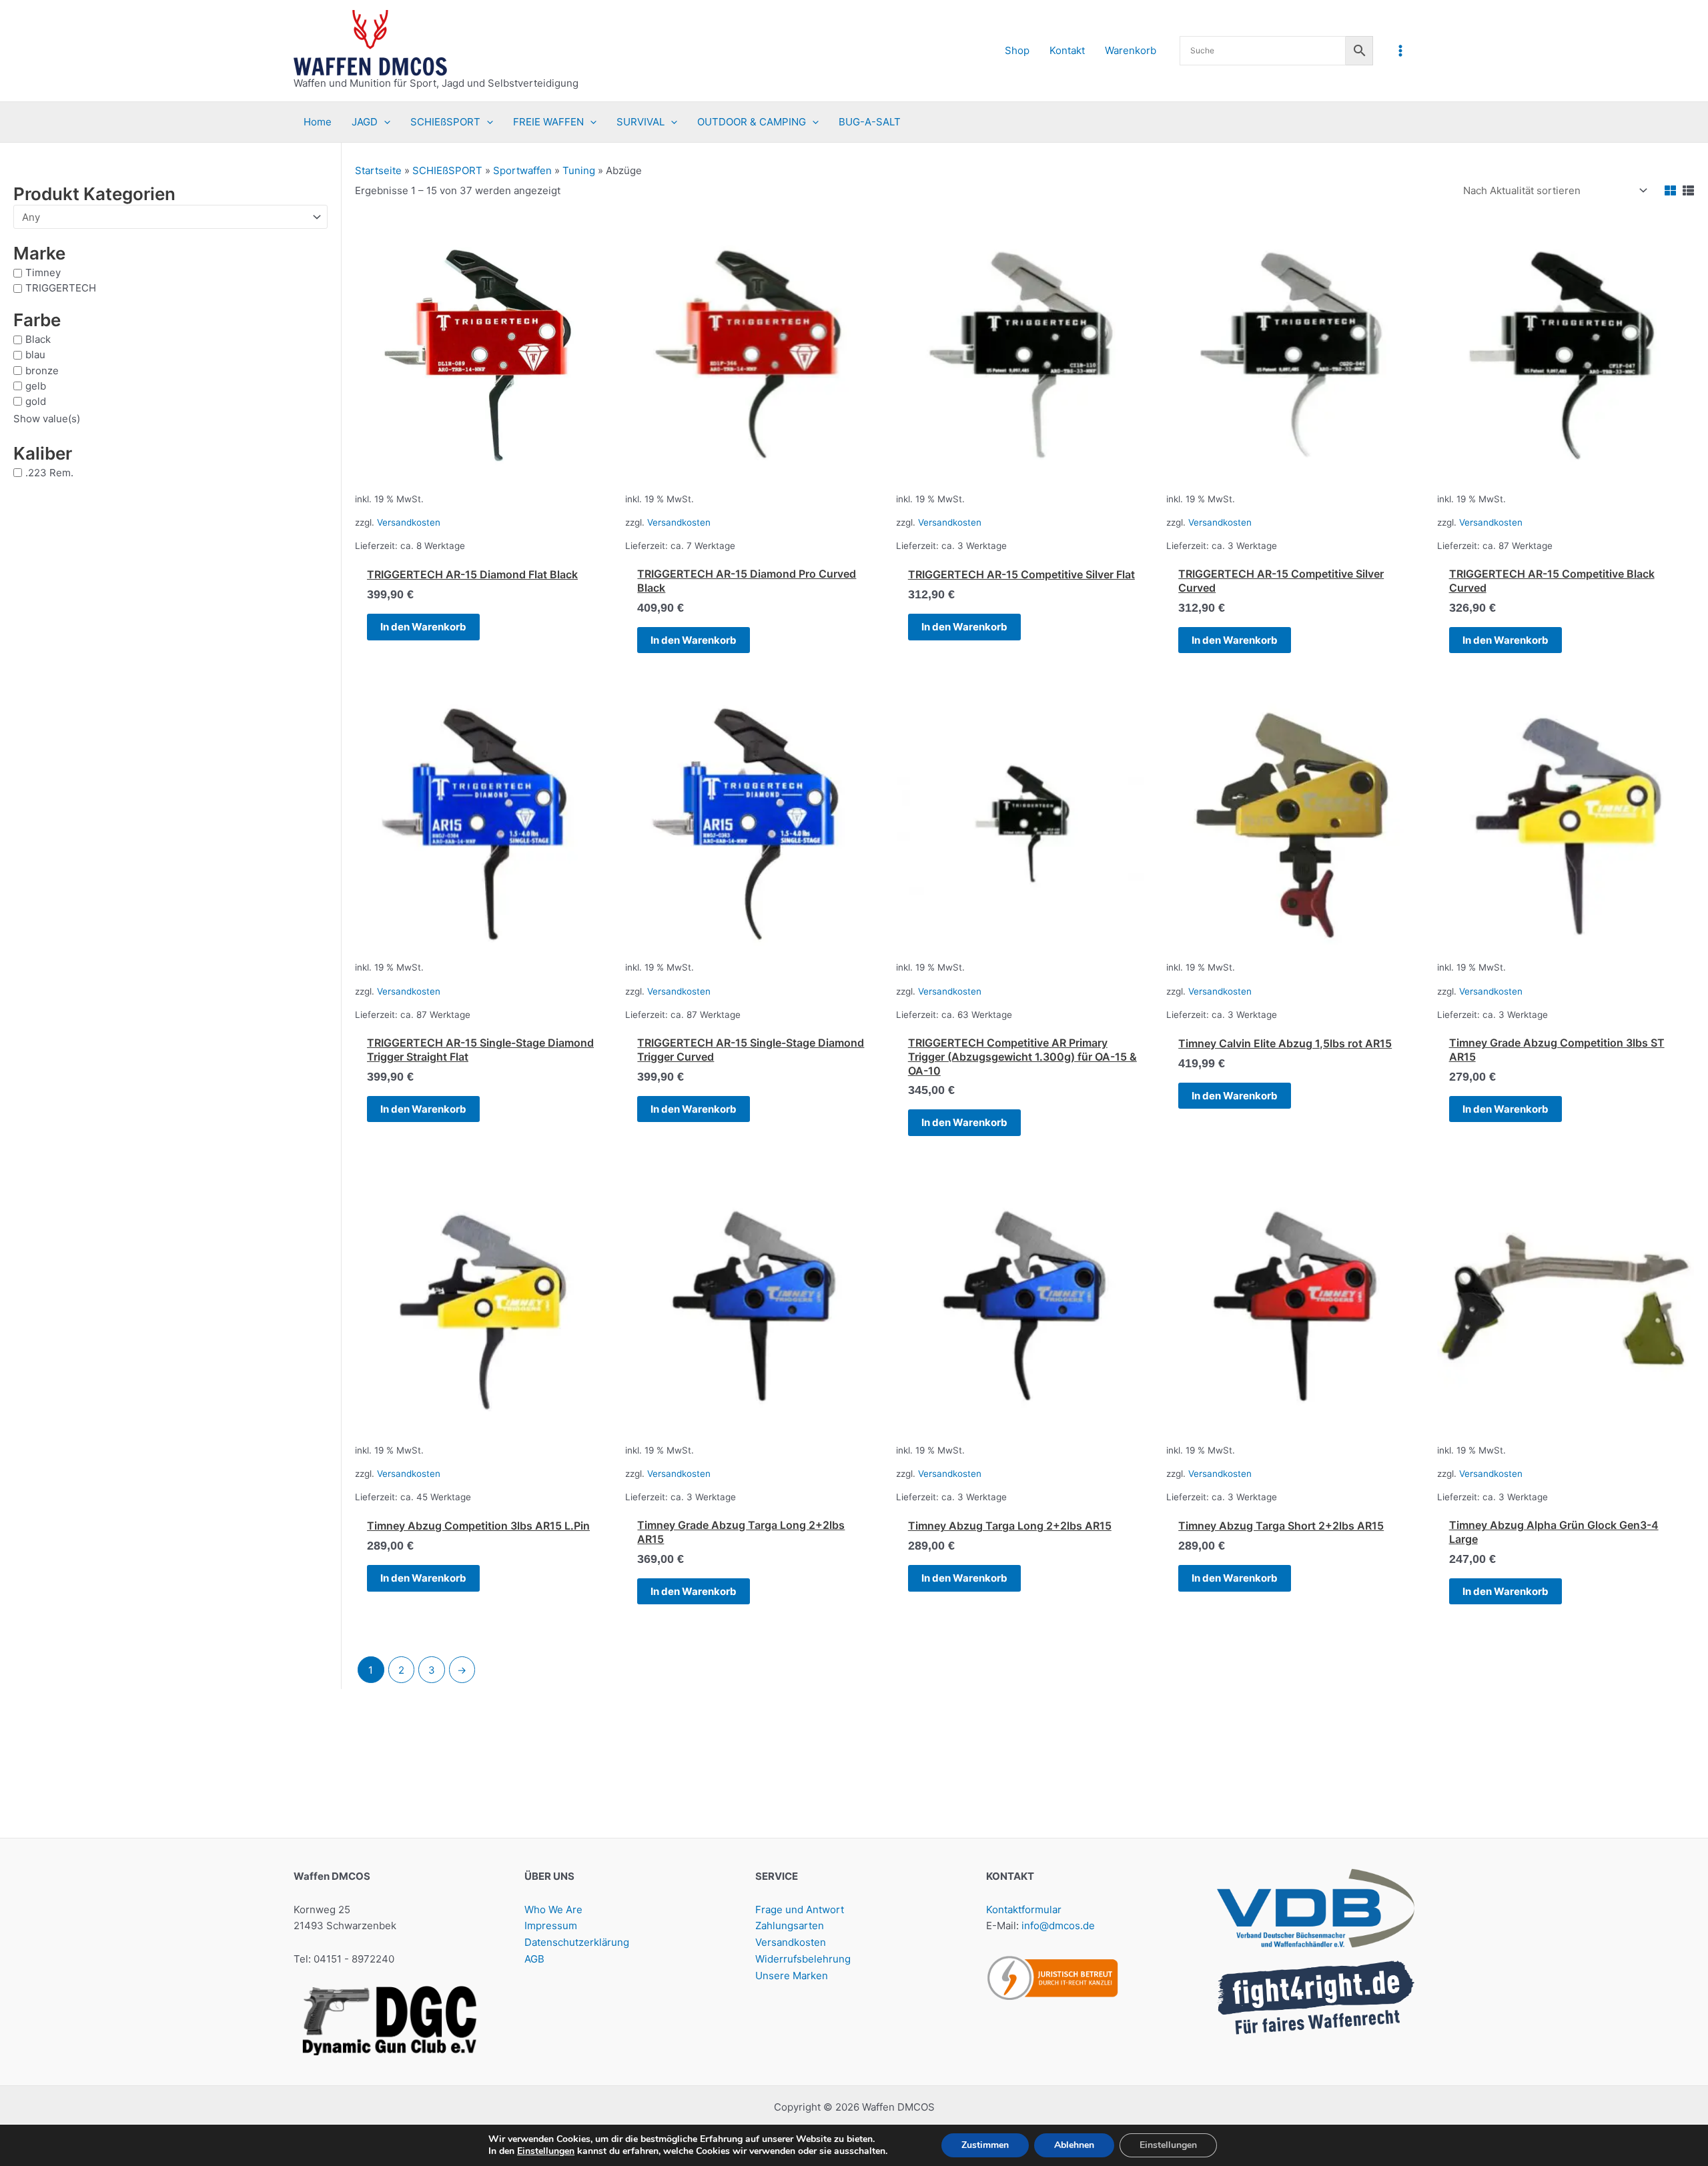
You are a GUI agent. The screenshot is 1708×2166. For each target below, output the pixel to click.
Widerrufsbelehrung (803, 1959)
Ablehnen (1074, 2145)
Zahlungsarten (790, 1926)
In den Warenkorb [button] (423, 627)
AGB (534, 1959)
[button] (384, 122)
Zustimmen (985, 2145)
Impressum (551, 1926)
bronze (42, 370)
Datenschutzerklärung (577, 1942)
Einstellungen (546, 2151)
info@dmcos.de (1058, 1926)
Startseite (378, 170)
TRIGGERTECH (61, 288)
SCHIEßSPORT (447, 170)
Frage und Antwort (800, 1910)
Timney (43, 273)
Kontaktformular (1024, 1910)
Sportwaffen (522, 170)
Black (38, 339)
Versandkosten (409, 522)
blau (35, 355)
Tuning (579, 170)
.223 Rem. (49, 472)
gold (36, 401)
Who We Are (553, 1910)
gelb (36, 385)
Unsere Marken (792, 1976)
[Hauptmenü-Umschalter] (1401, 50)
